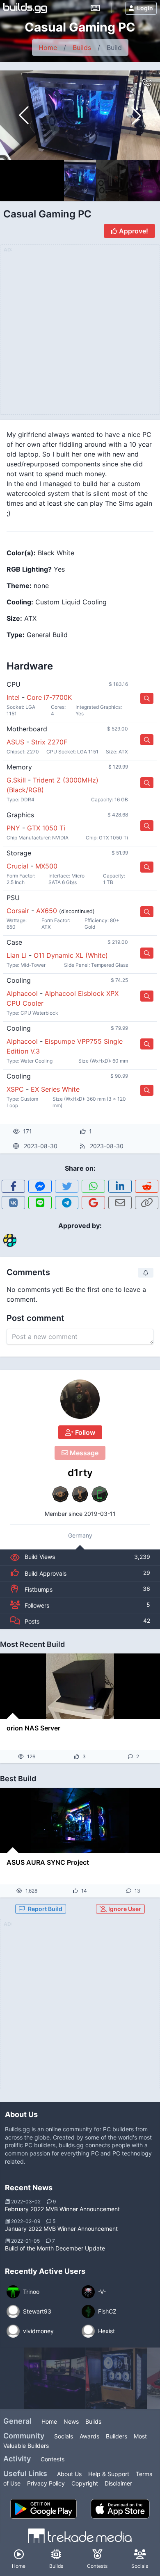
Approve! (133, 231)
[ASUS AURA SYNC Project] (80, 1821)
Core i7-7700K (49, 697)
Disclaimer (118, 2483)
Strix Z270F (49, 742)
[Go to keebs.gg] (95, 8)
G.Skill (16, 780)
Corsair (18, 911)
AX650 (47, 911)
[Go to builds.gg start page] (25, 8)
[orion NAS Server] (80, 1686)
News (71, 2421)
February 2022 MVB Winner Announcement (62, 2209)
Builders (117, 2436)
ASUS (15, 742)
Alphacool (22, 993)
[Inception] (55, 2378)
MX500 (46, 866)
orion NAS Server (33, 1728)
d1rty (80, 1473)
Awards (89, 2436)
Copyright (85, 2483)
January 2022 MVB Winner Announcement (61, 2229)
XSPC (15, 1089)
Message (83, 1453)
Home (48, 47)
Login (145, 8)
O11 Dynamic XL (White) (71, 955)
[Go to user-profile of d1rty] (80, 1399)
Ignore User (124, 1909)
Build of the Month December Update (55, 2248)
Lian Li (17, 955)
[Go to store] (147, 698)
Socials (64, 2436)
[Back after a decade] (117, 2378)
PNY (13, 828)
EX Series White (55, 1089)
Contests (53, 2459)
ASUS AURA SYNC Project (48, 1862)
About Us (69, 2474)
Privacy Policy (46, 2483)
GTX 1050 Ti (46, 828)
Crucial (17, 866)
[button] (136, 115)
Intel (13, 697)
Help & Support (109, 2474)
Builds (82, 47)
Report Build (45, 1909)
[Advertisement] (80, 2009)
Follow (84, 1432)
